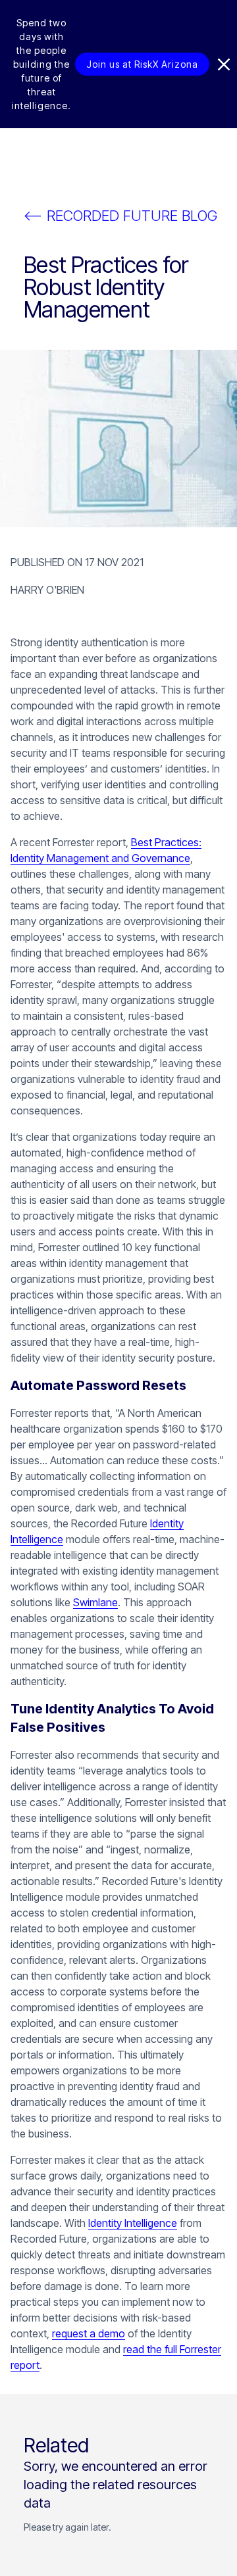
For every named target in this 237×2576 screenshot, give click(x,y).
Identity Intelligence (133, 2223)
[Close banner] (224, 64)
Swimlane (95, 1602)
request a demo (89, 2333)
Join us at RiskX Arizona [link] (142, 64)
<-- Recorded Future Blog (120, 216)
